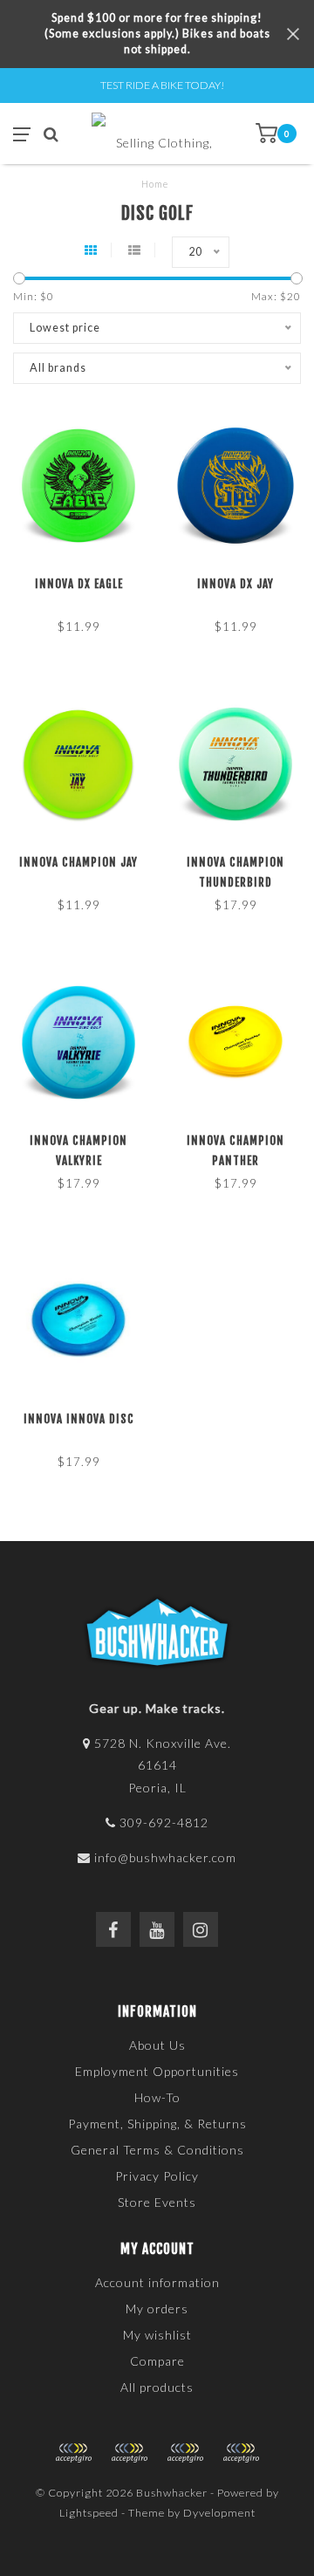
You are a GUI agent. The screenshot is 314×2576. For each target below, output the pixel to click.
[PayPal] (129, 2453)
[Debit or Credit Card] (73, 2453)
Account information (157, 2282)
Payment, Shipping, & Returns (157, 2124)
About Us (157, 2045)
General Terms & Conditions (157, 2150)
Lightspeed (89, 2513)
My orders (157, 2309)
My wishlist (157, 2335)
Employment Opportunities (157, 2071)
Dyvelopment (219, 2513)
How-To (157, 2097)
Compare (157, 2361)
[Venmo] (241, 2453)
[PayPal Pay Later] (185, 2453)
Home (155, 184)
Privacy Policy (157, 2176)
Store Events (157, 2202)
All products (157, 2387)
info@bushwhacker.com (165, 1857)
